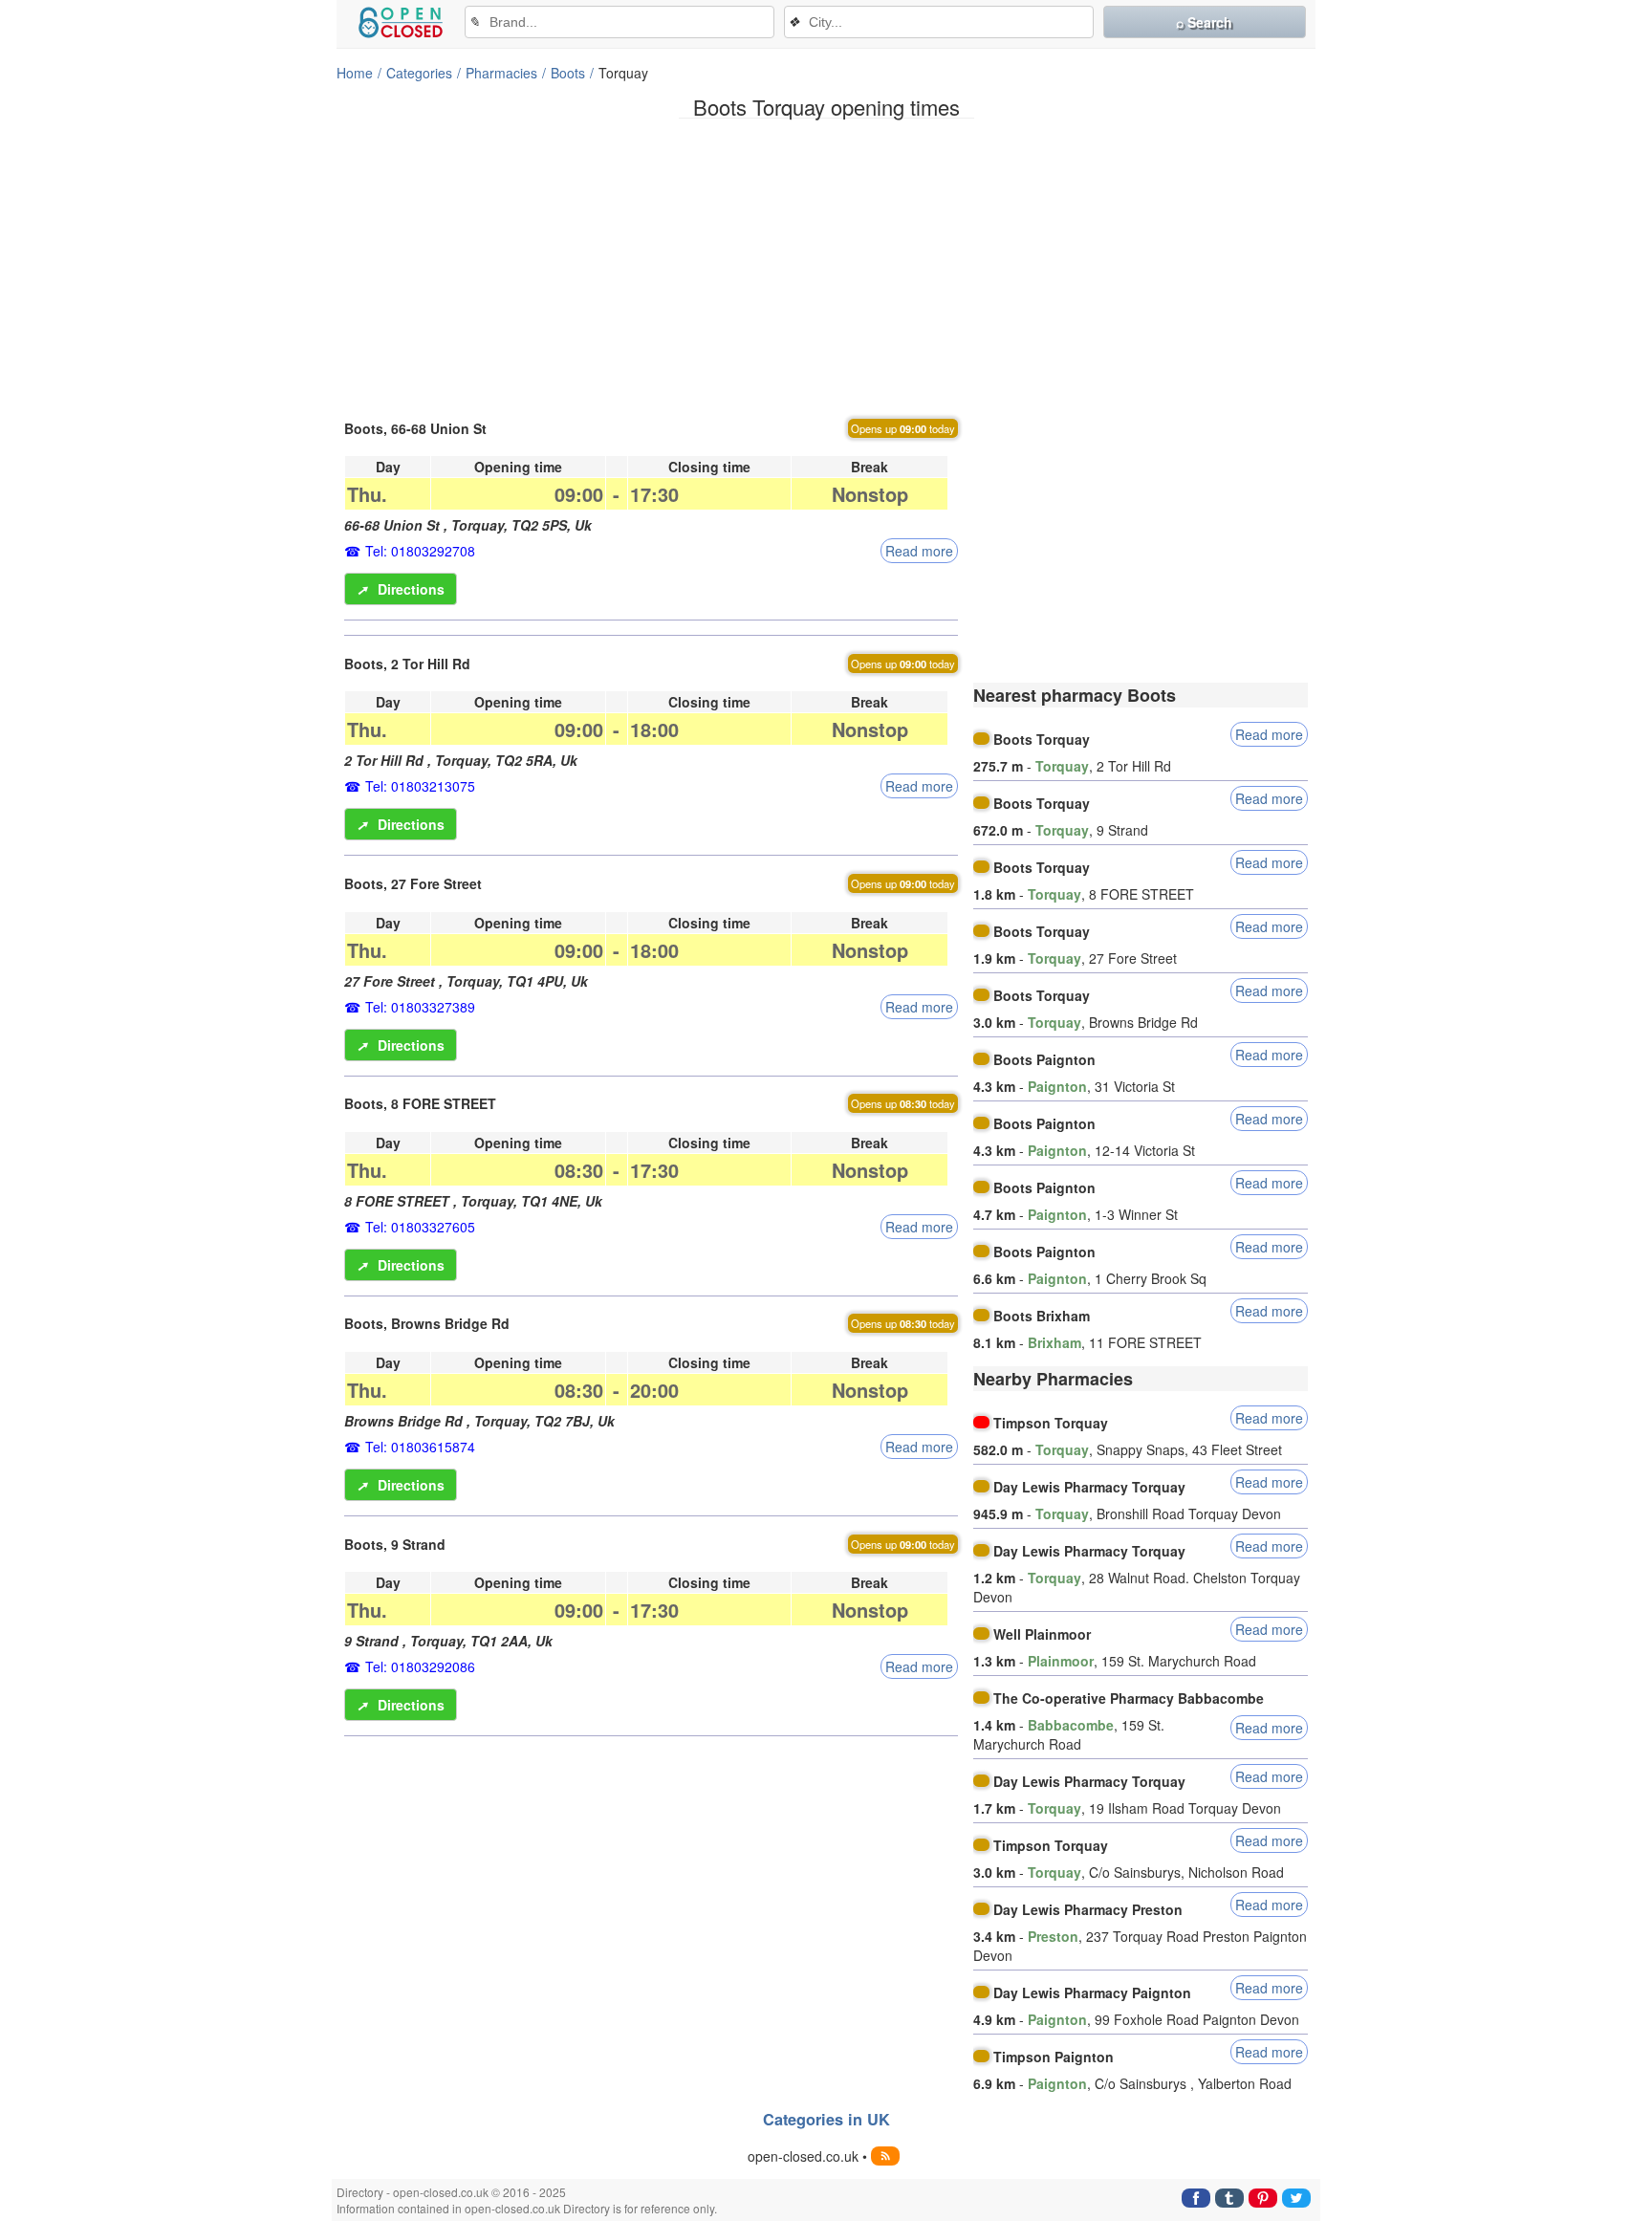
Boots (568, 73)
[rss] (885, 2156)
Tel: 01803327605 (420, 1227)
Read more (919, 551)
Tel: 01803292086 (420, 1666)
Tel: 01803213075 (420, 786)
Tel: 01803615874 (420, 1447)
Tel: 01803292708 (420, 551)
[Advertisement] (826, 267)
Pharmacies (501, 73)
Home (355, 73)
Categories (419, 73)
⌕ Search (1204, 22)
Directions (401, 589)
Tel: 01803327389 (420, 1007)
